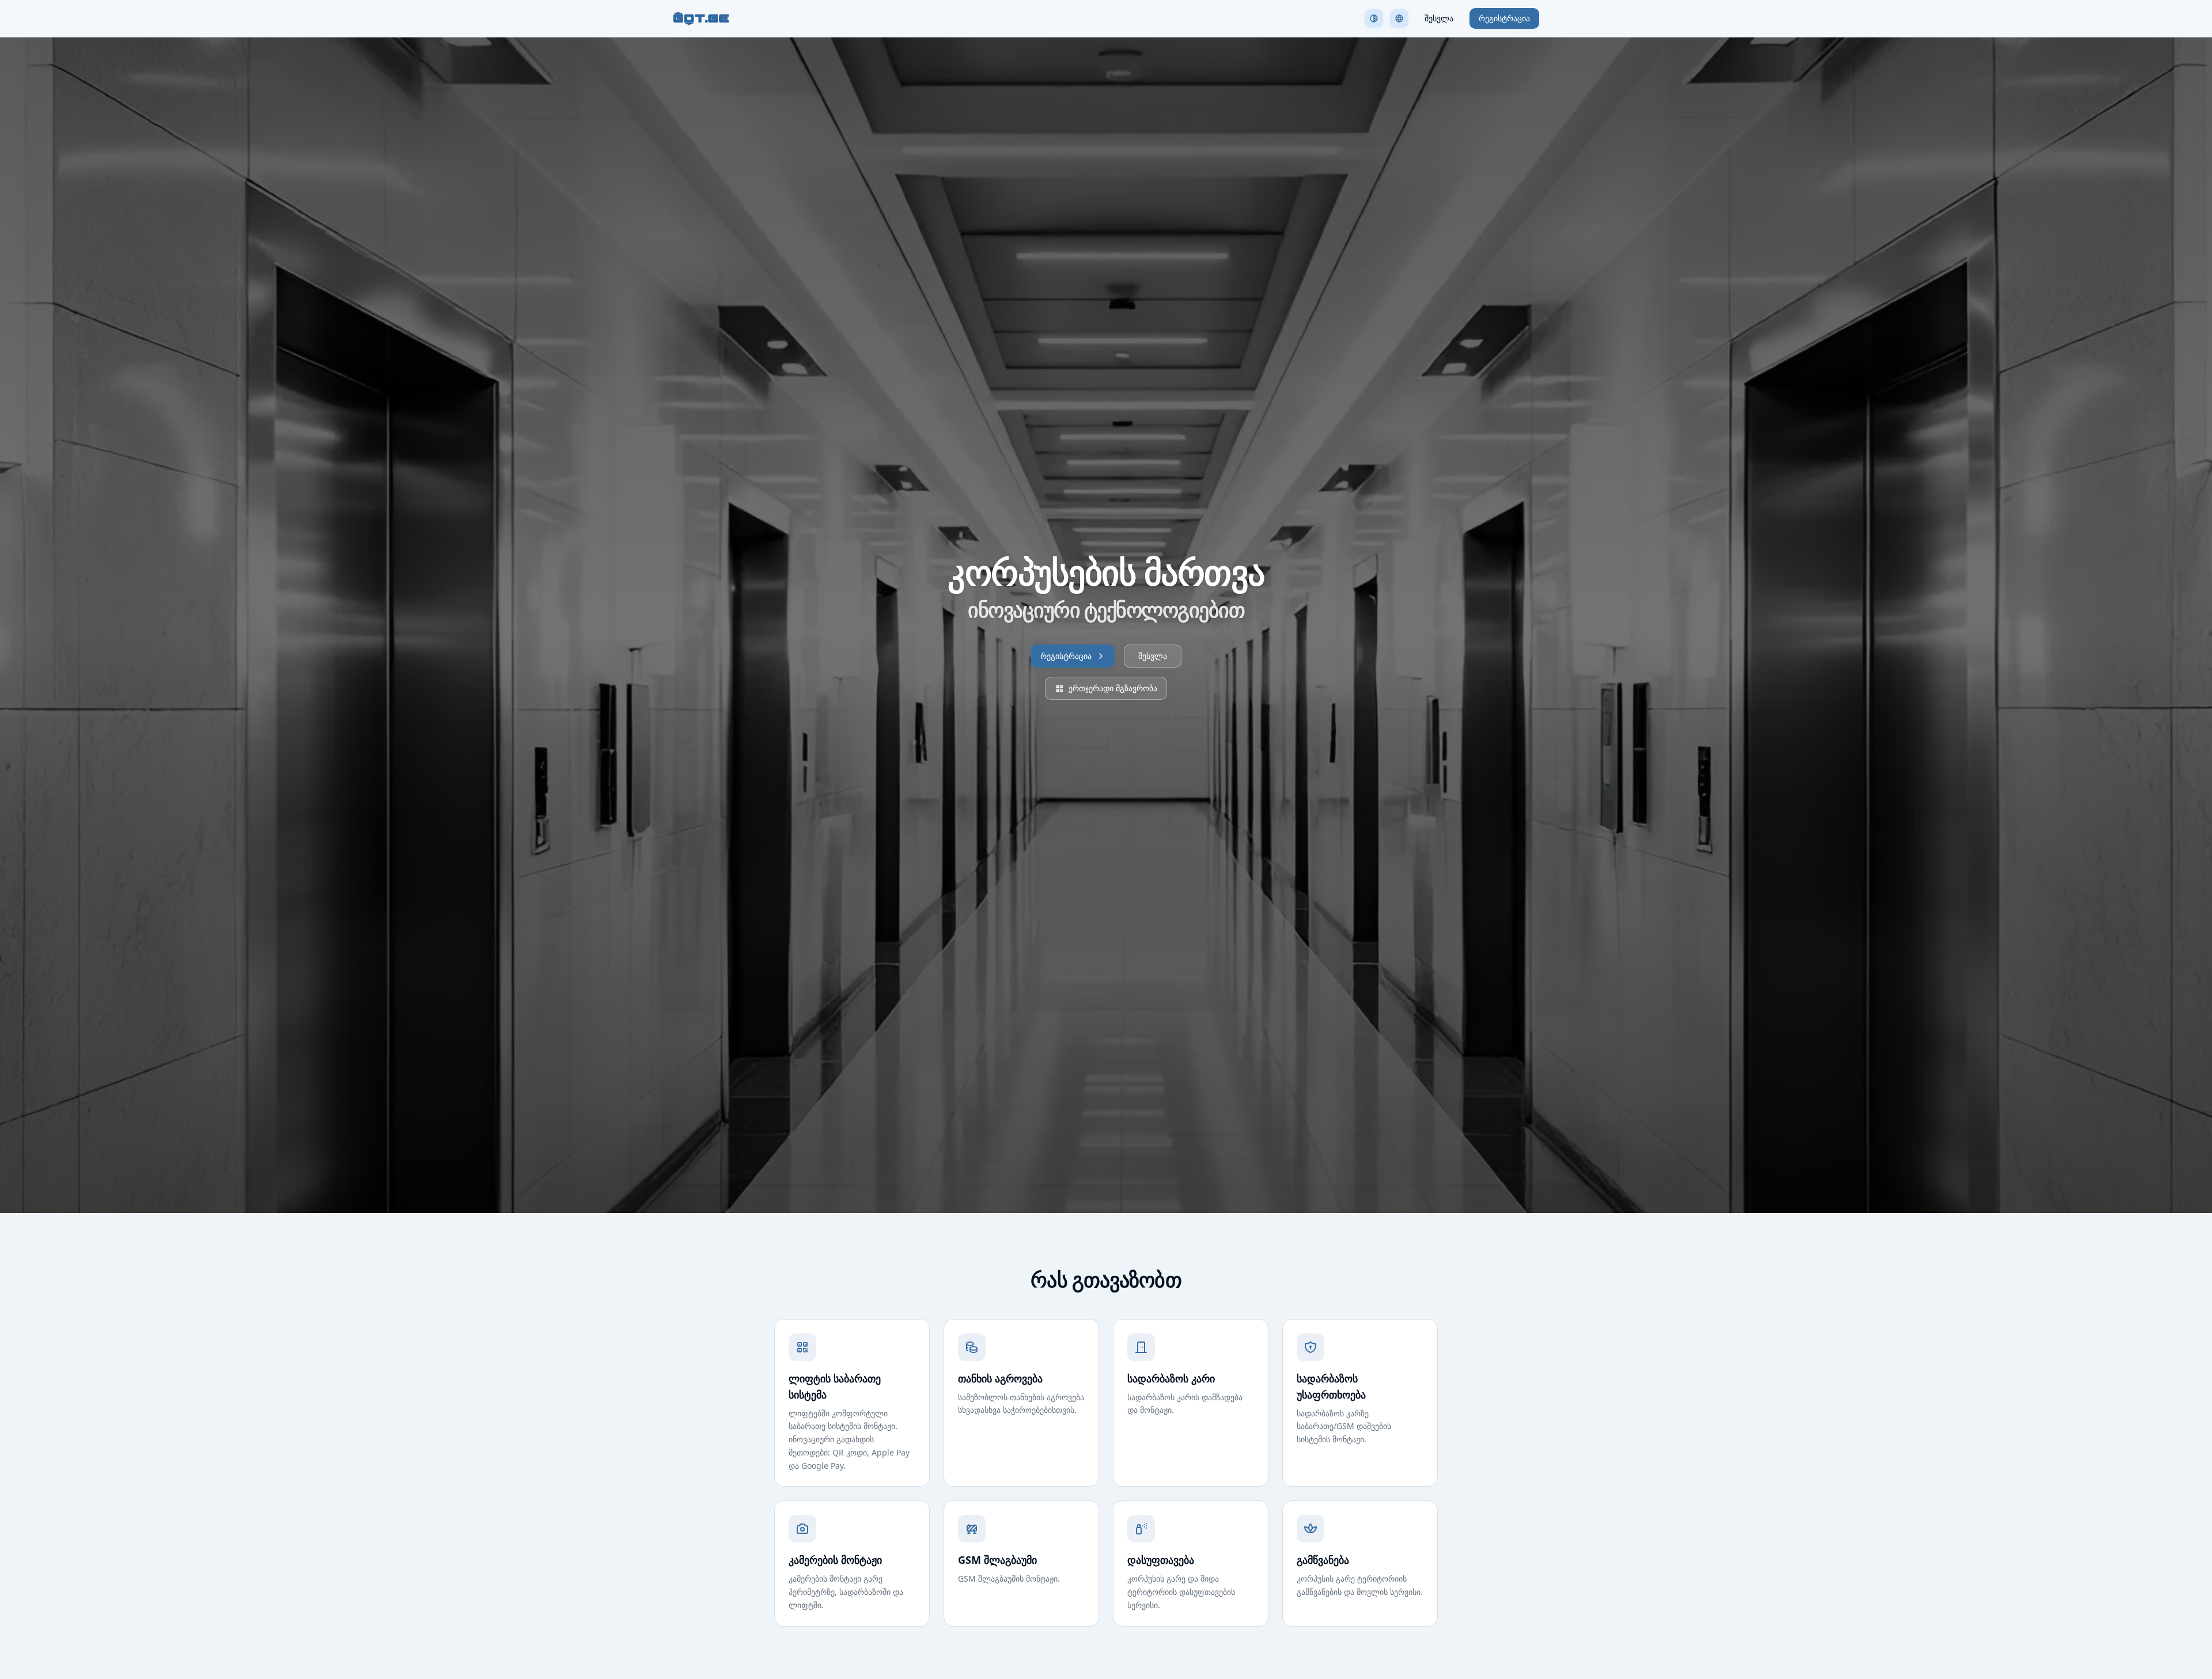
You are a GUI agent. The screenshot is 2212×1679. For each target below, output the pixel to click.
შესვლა (1439, 18)
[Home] (701, 18)
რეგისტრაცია (1504, 18)
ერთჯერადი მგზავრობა (1113, 688)
